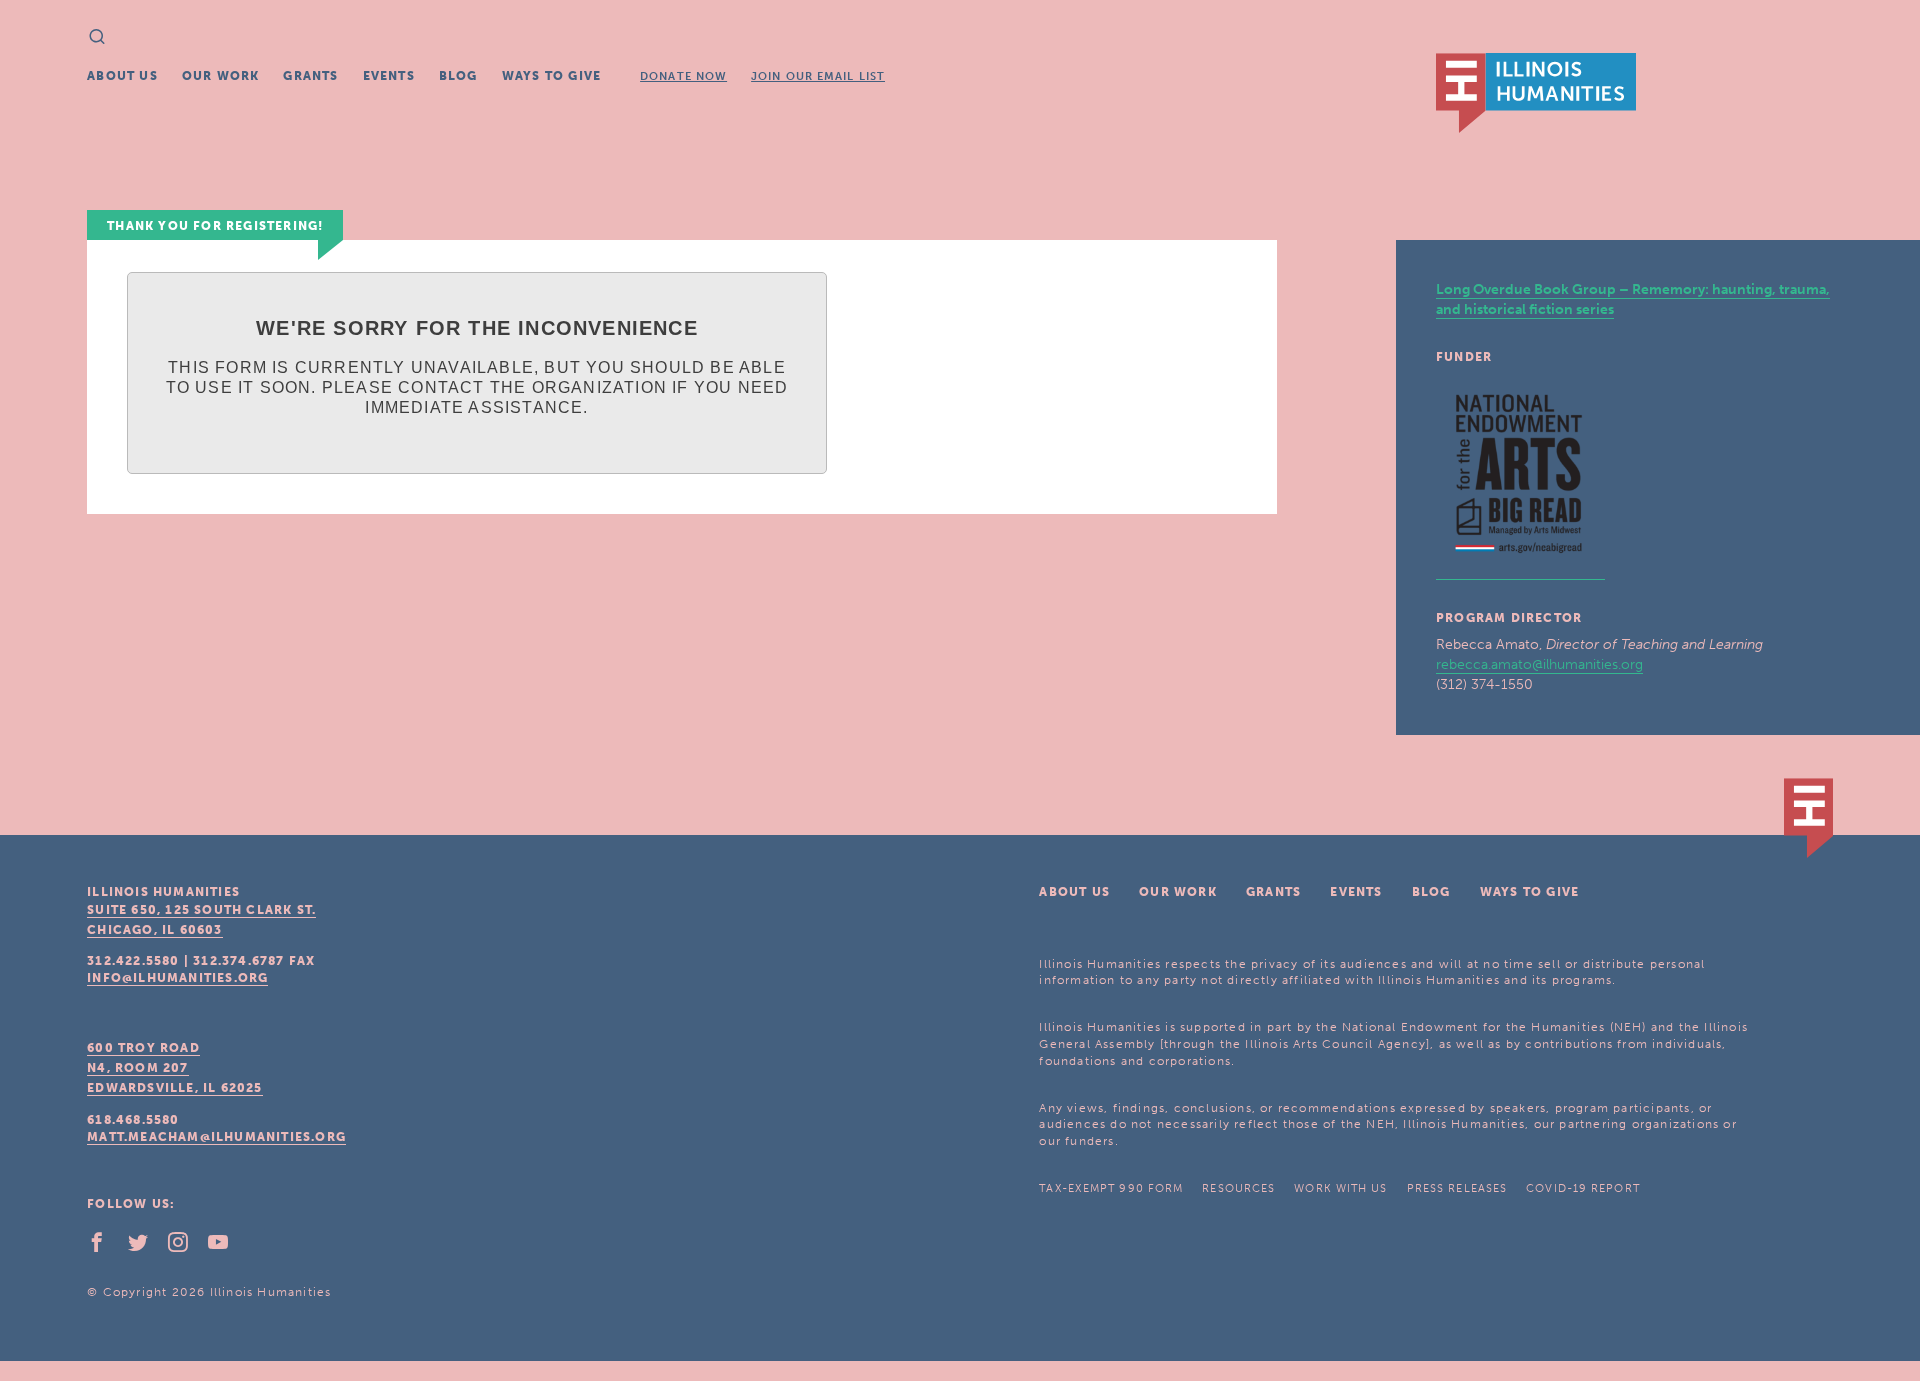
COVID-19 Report (1583, 1188)
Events (389, 76)
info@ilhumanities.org (177, 978)
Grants (310, 76)
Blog (458, 76)
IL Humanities (1536, 93)
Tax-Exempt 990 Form (1111, 1188)
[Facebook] (105, 1247)
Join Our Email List (818, 76)
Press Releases (1457, 1188)
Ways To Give (551, 76)
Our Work (221, 76)
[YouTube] (226, 1247)
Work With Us (1340, 1188)
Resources (1238, 1188)
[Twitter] (146, 1247)
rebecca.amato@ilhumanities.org (1539, 664)
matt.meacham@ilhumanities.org (216, 1137)
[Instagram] (186, 1247)
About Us (122, 76)
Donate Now (683, 76)
